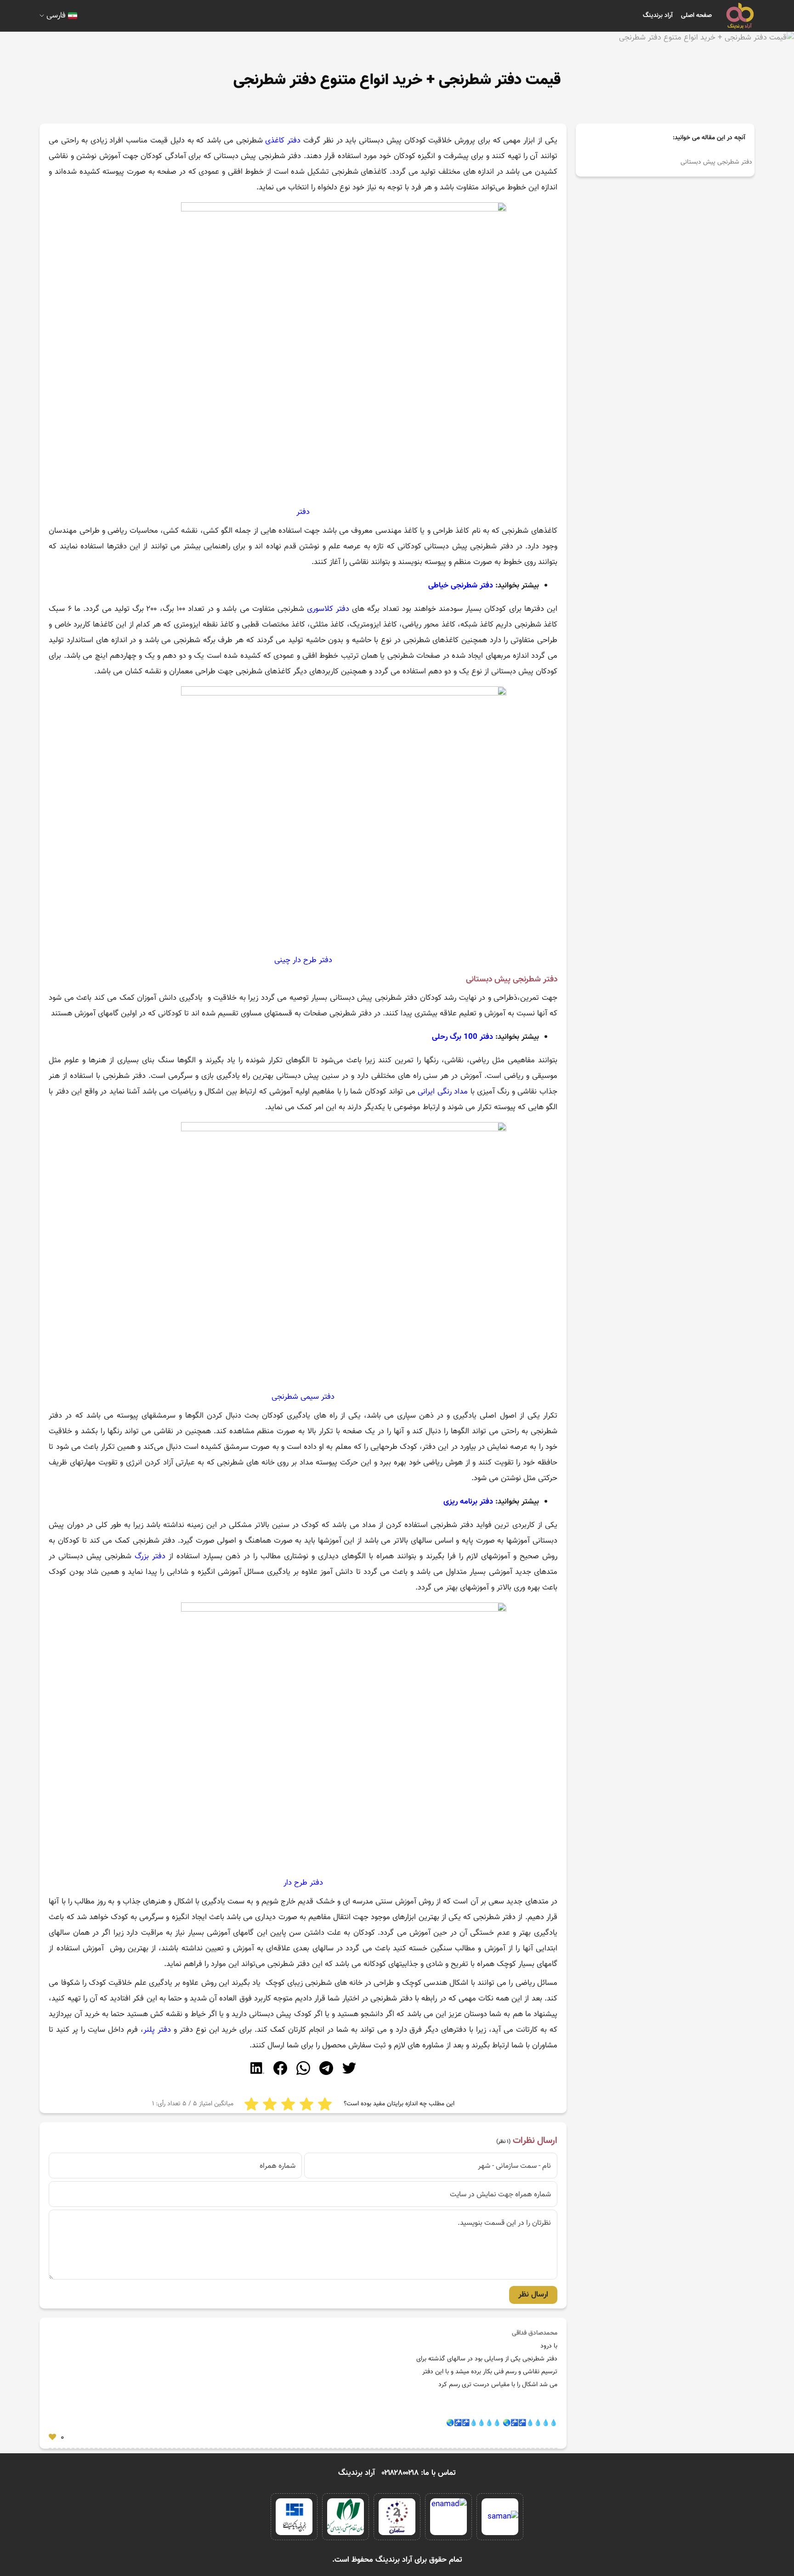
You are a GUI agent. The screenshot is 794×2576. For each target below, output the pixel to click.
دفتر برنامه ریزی (468, 1502)
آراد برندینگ (658, 16)
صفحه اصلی (696, 16)
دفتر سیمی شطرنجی (303, 1397)
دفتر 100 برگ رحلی (464, 1037)
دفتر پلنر (157, 2030)
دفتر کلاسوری (328, 609)
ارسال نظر (533, 2295)
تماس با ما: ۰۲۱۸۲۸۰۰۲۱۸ (419, 2473)
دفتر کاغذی (283, 141)
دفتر (303, 512)
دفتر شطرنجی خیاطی (461, 586)
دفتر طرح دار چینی (303, 960)
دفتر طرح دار (303, 1883)
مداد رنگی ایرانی (443, 1092)
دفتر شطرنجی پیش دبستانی (716, 162)
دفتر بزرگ (150, 1556)
